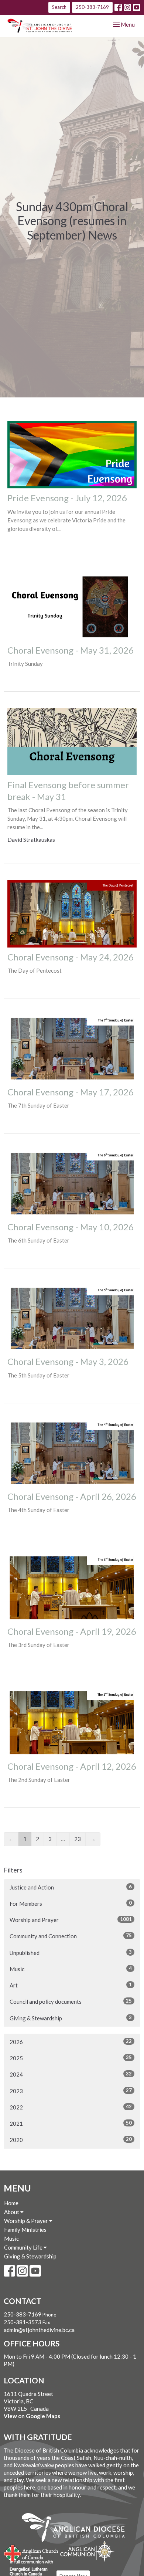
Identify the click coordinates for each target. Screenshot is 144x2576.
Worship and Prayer (71, 1920)
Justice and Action (71, 1887)
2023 (71, 2091)
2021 (71, 2123)
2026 (71, 2042)
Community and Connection (71, 1936)
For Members (71, 1903)
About (12, 2212)
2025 (71, 2058)
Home (11, 2203)
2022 (71, 2107)
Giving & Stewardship (71, 2018)
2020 (71, 2140)
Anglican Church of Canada (31, 2552)
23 (78, 1839)
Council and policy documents (71, 2001)
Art (71, 1985)
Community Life (24, 2247)
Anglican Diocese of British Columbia (77, 2529)
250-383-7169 (92, 7)
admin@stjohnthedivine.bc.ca (39, 2330)
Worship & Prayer (27, 2221)
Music (71, 1969)
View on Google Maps (32, 2416)
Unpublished (71, 1953)
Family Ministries (25, 2230)
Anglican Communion (87, 2551)
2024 (71, 2074)
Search (59, 7)
